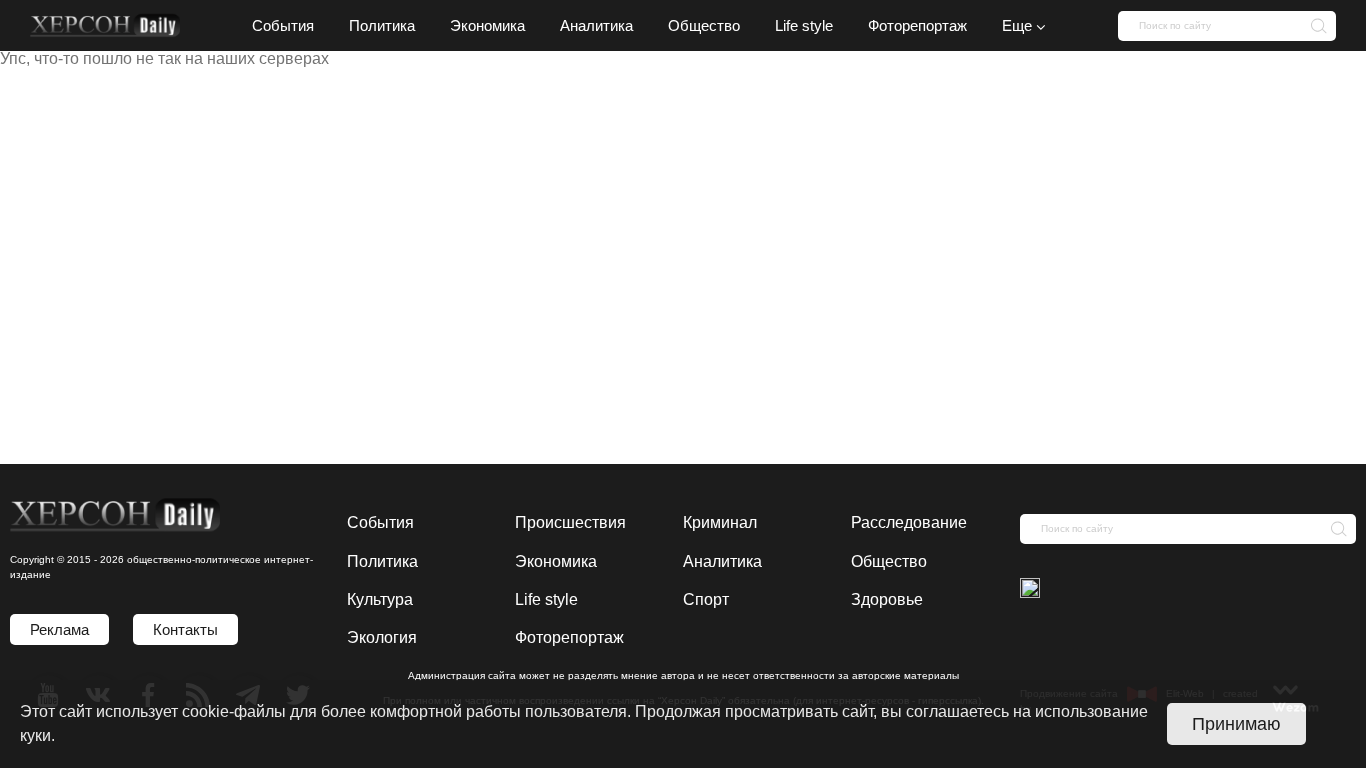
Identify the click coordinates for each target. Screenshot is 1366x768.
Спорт (706, 599)
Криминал (720, 522)
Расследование (909, 522)
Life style (546, 599)
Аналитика (722, 561)
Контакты (185, 629)
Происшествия (570, 522)
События (380, 522)
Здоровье (887, 599)
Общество (889, 561)
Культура (380, 599)
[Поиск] (1313, 25)
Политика (382, 561)
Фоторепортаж (569, 637)
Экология (382, 637)
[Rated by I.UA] (1030, 590)
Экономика (556, 561)
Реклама (59, 629)
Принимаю (1236, 724)
